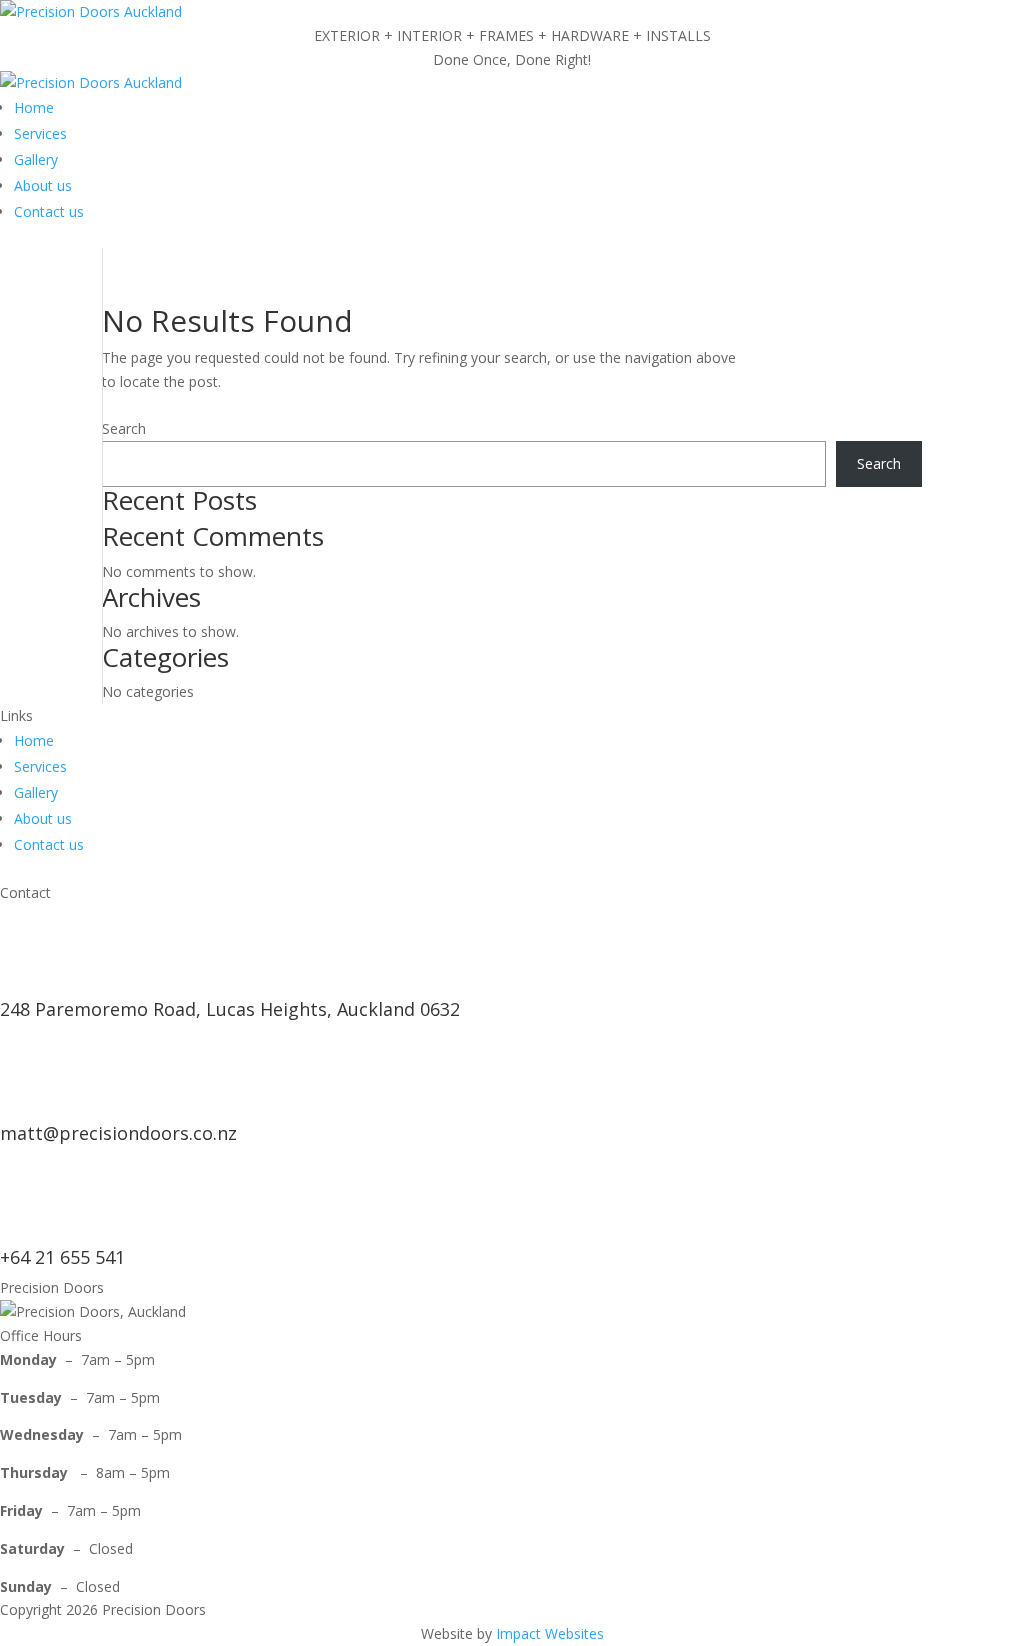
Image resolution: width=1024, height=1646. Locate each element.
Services (40, 133)
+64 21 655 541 (62, 1257)
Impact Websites (550, 1633)
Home (34, 107)
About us (43, 185)
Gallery (36, 159)
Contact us (49, 211)
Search (124, 428)
